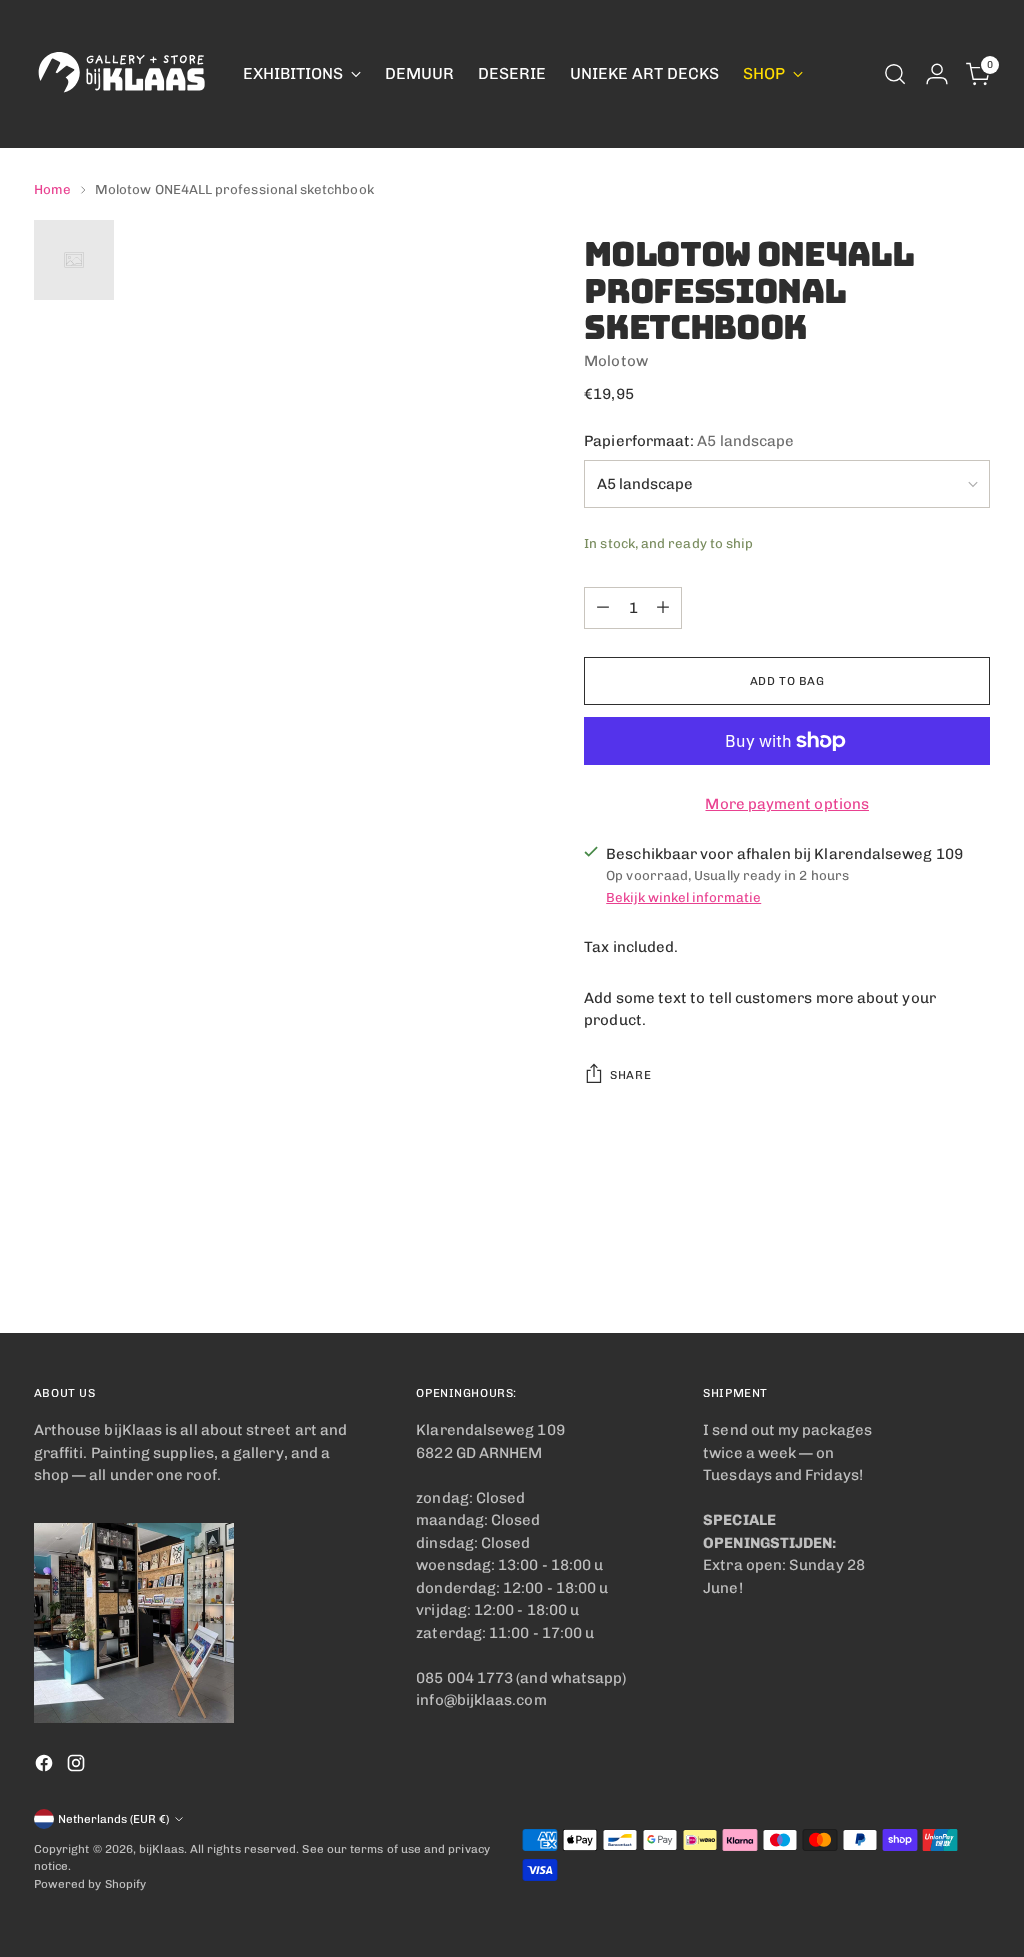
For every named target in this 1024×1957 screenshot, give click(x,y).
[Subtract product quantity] (603, 608)
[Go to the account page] (937, 74)
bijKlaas (161, 1849)
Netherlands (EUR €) (113, 1819)
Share (630, 1075)
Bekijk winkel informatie (683, 897)
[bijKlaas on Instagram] (78, 1766)
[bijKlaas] (124, 74)
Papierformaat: (689, 441)
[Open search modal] (895, 74)
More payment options (787, 804)
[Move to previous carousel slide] (927, 1265)
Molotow (616, 361)
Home (52, 189)
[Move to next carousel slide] (973, 1264)
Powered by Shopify (90, 1884)
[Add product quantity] (663, 608)
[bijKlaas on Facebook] (46, 1766)
